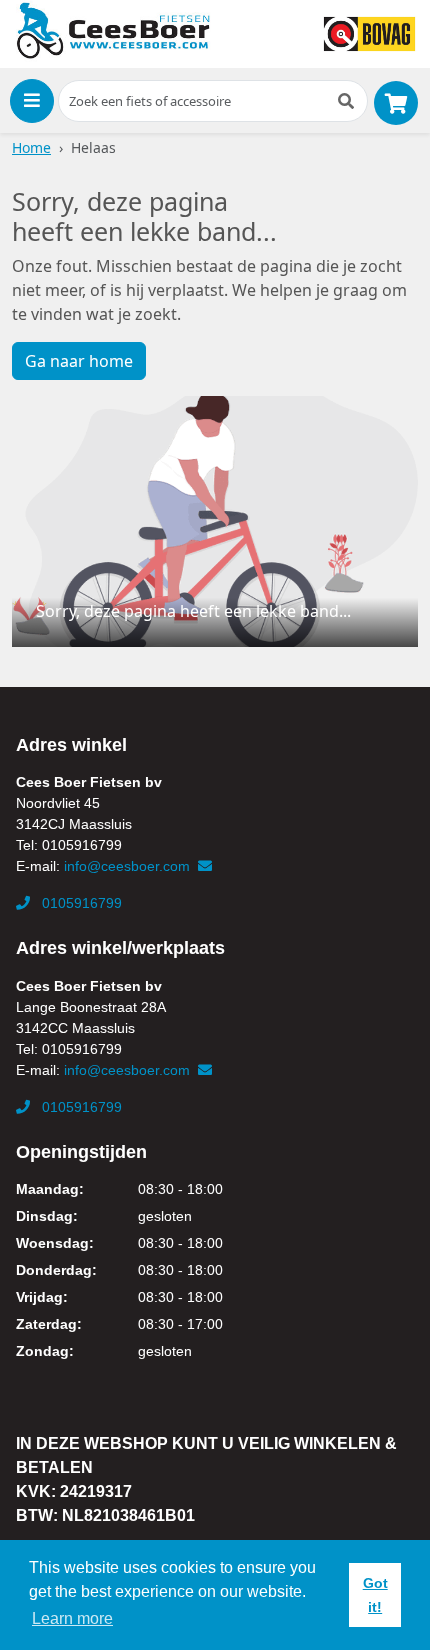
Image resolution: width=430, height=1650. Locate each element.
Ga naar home (79, 361)
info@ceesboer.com (129, 866)
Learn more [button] (72, 1618)
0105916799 (80, 903)
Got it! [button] (375, 1595)
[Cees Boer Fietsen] (113, 31)
